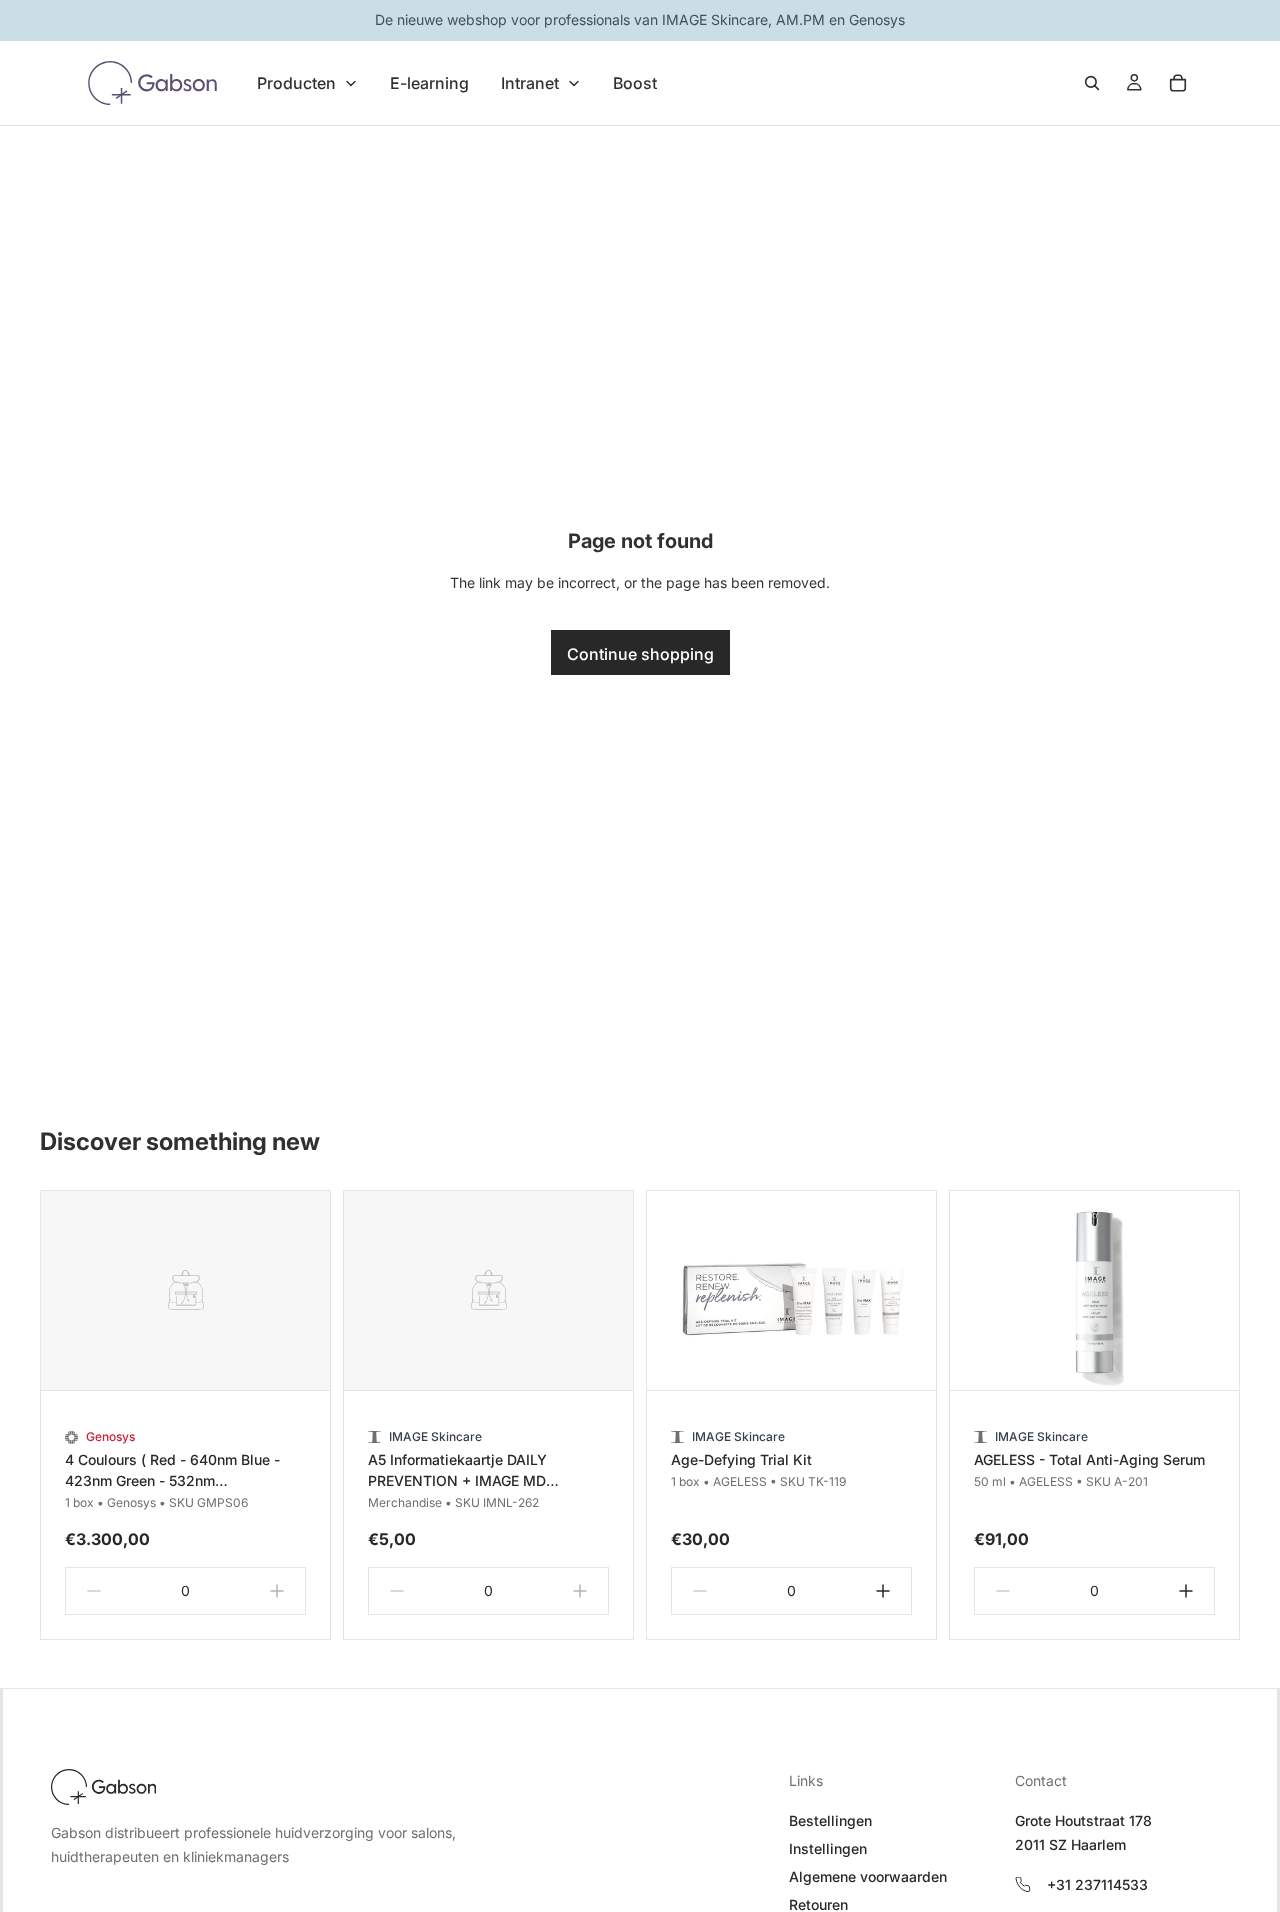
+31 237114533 (1097, 1884)
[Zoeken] (1092, 83)
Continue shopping (640, 654)
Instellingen (828, 1848)
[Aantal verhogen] (277, 1591)
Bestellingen (830, 1820)
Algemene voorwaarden (868, 1876)
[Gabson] (103, 1787)
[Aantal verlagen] (94, 1591)
